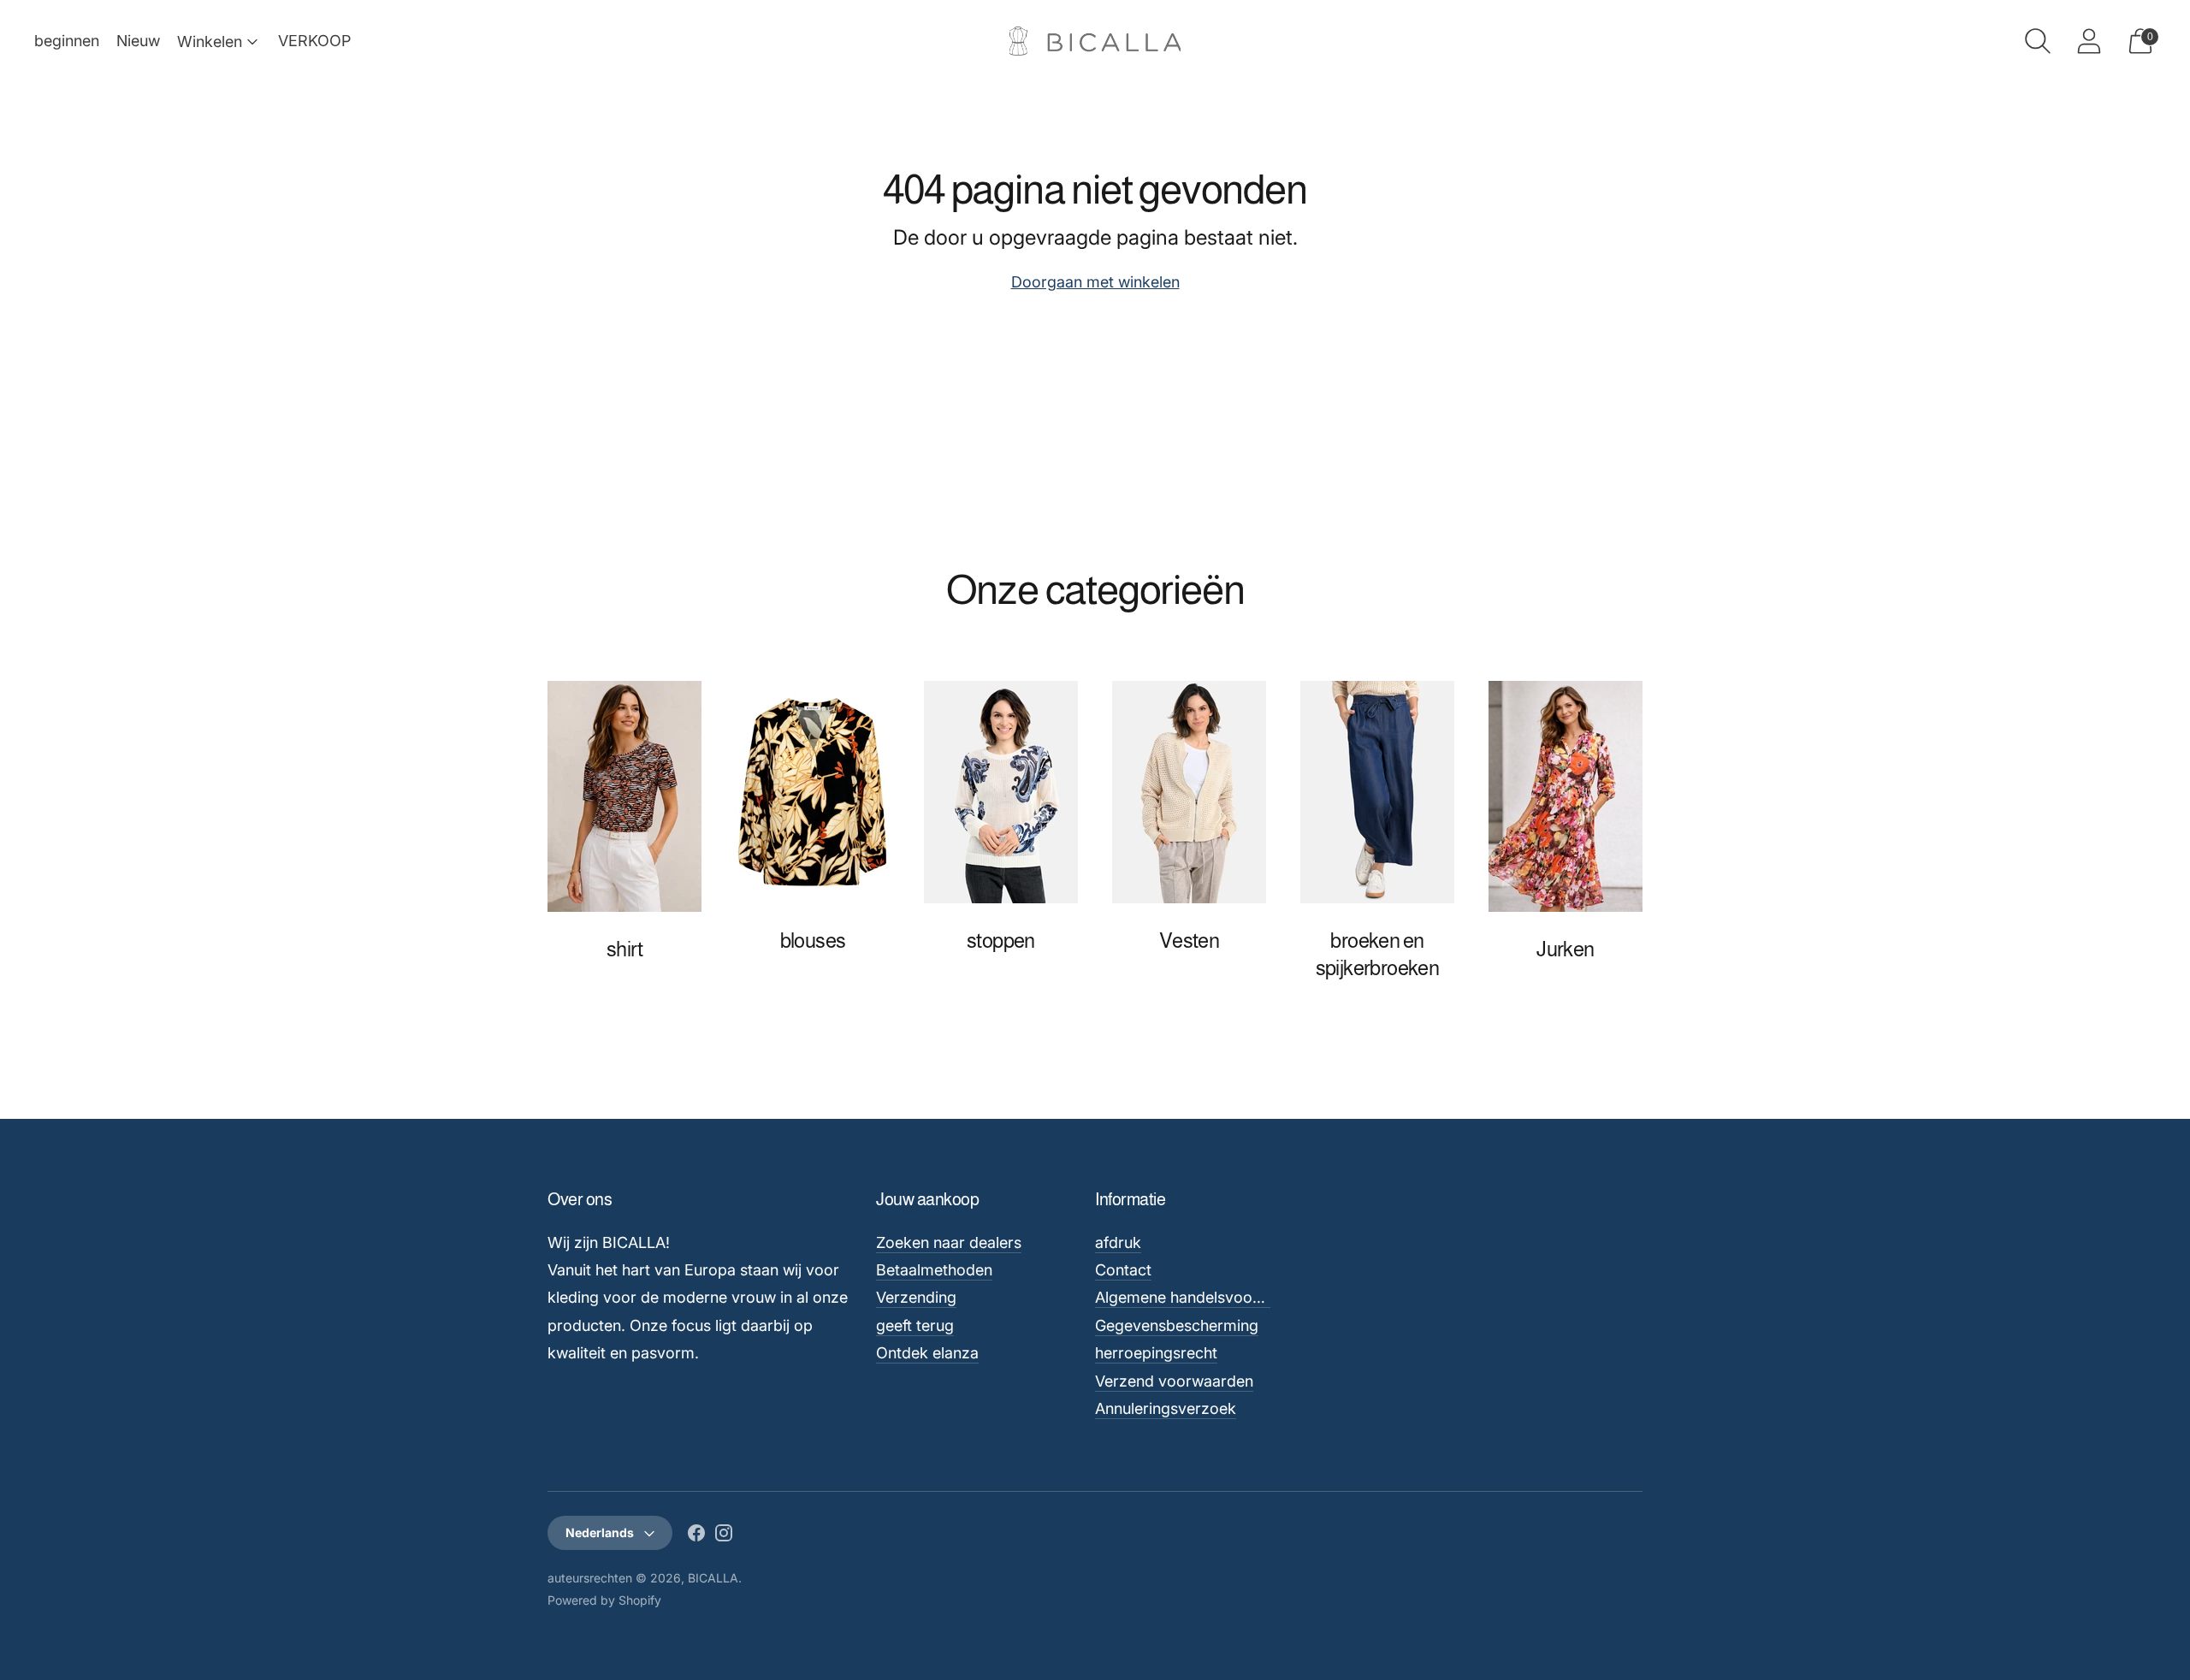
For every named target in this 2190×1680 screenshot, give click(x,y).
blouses (813, 941)
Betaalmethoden (934, 1270)
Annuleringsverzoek (1166, 1408)
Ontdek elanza (927, 1353)
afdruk (1118, 1242)
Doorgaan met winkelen (1095, 282)
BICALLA (713, 1578)
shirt (624, 949)
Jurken (1565, 949)
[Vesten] (1189, 792)
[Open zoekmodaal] (2038, 41)
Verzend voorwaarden (1174, 1381)
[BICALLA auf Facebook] (696, 1536)
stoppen (1001, 941)
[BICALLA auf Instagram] (724, 1536)
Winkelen (210, 41)
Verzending (916, 1297)
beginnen (67, 41)
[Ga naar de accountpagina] (2089, 41)
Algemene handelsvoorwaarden (1207, 1297)
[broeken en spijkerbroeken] (1377, 792)
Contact (1123, 1270)
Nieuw (138, 41)
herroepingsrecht (1156, 1353)
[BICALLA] (1095, 41)
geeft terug (915, 1325)
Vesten (1189, 941)
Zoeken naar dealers (949, 1242)
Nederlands (600, 1532)
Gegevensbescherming (1177, 1325)
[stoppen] (1001, 792)
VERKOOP (314, 41)
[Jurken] (1566, 796)
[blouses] (813, 792)
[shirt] (624, 796)
